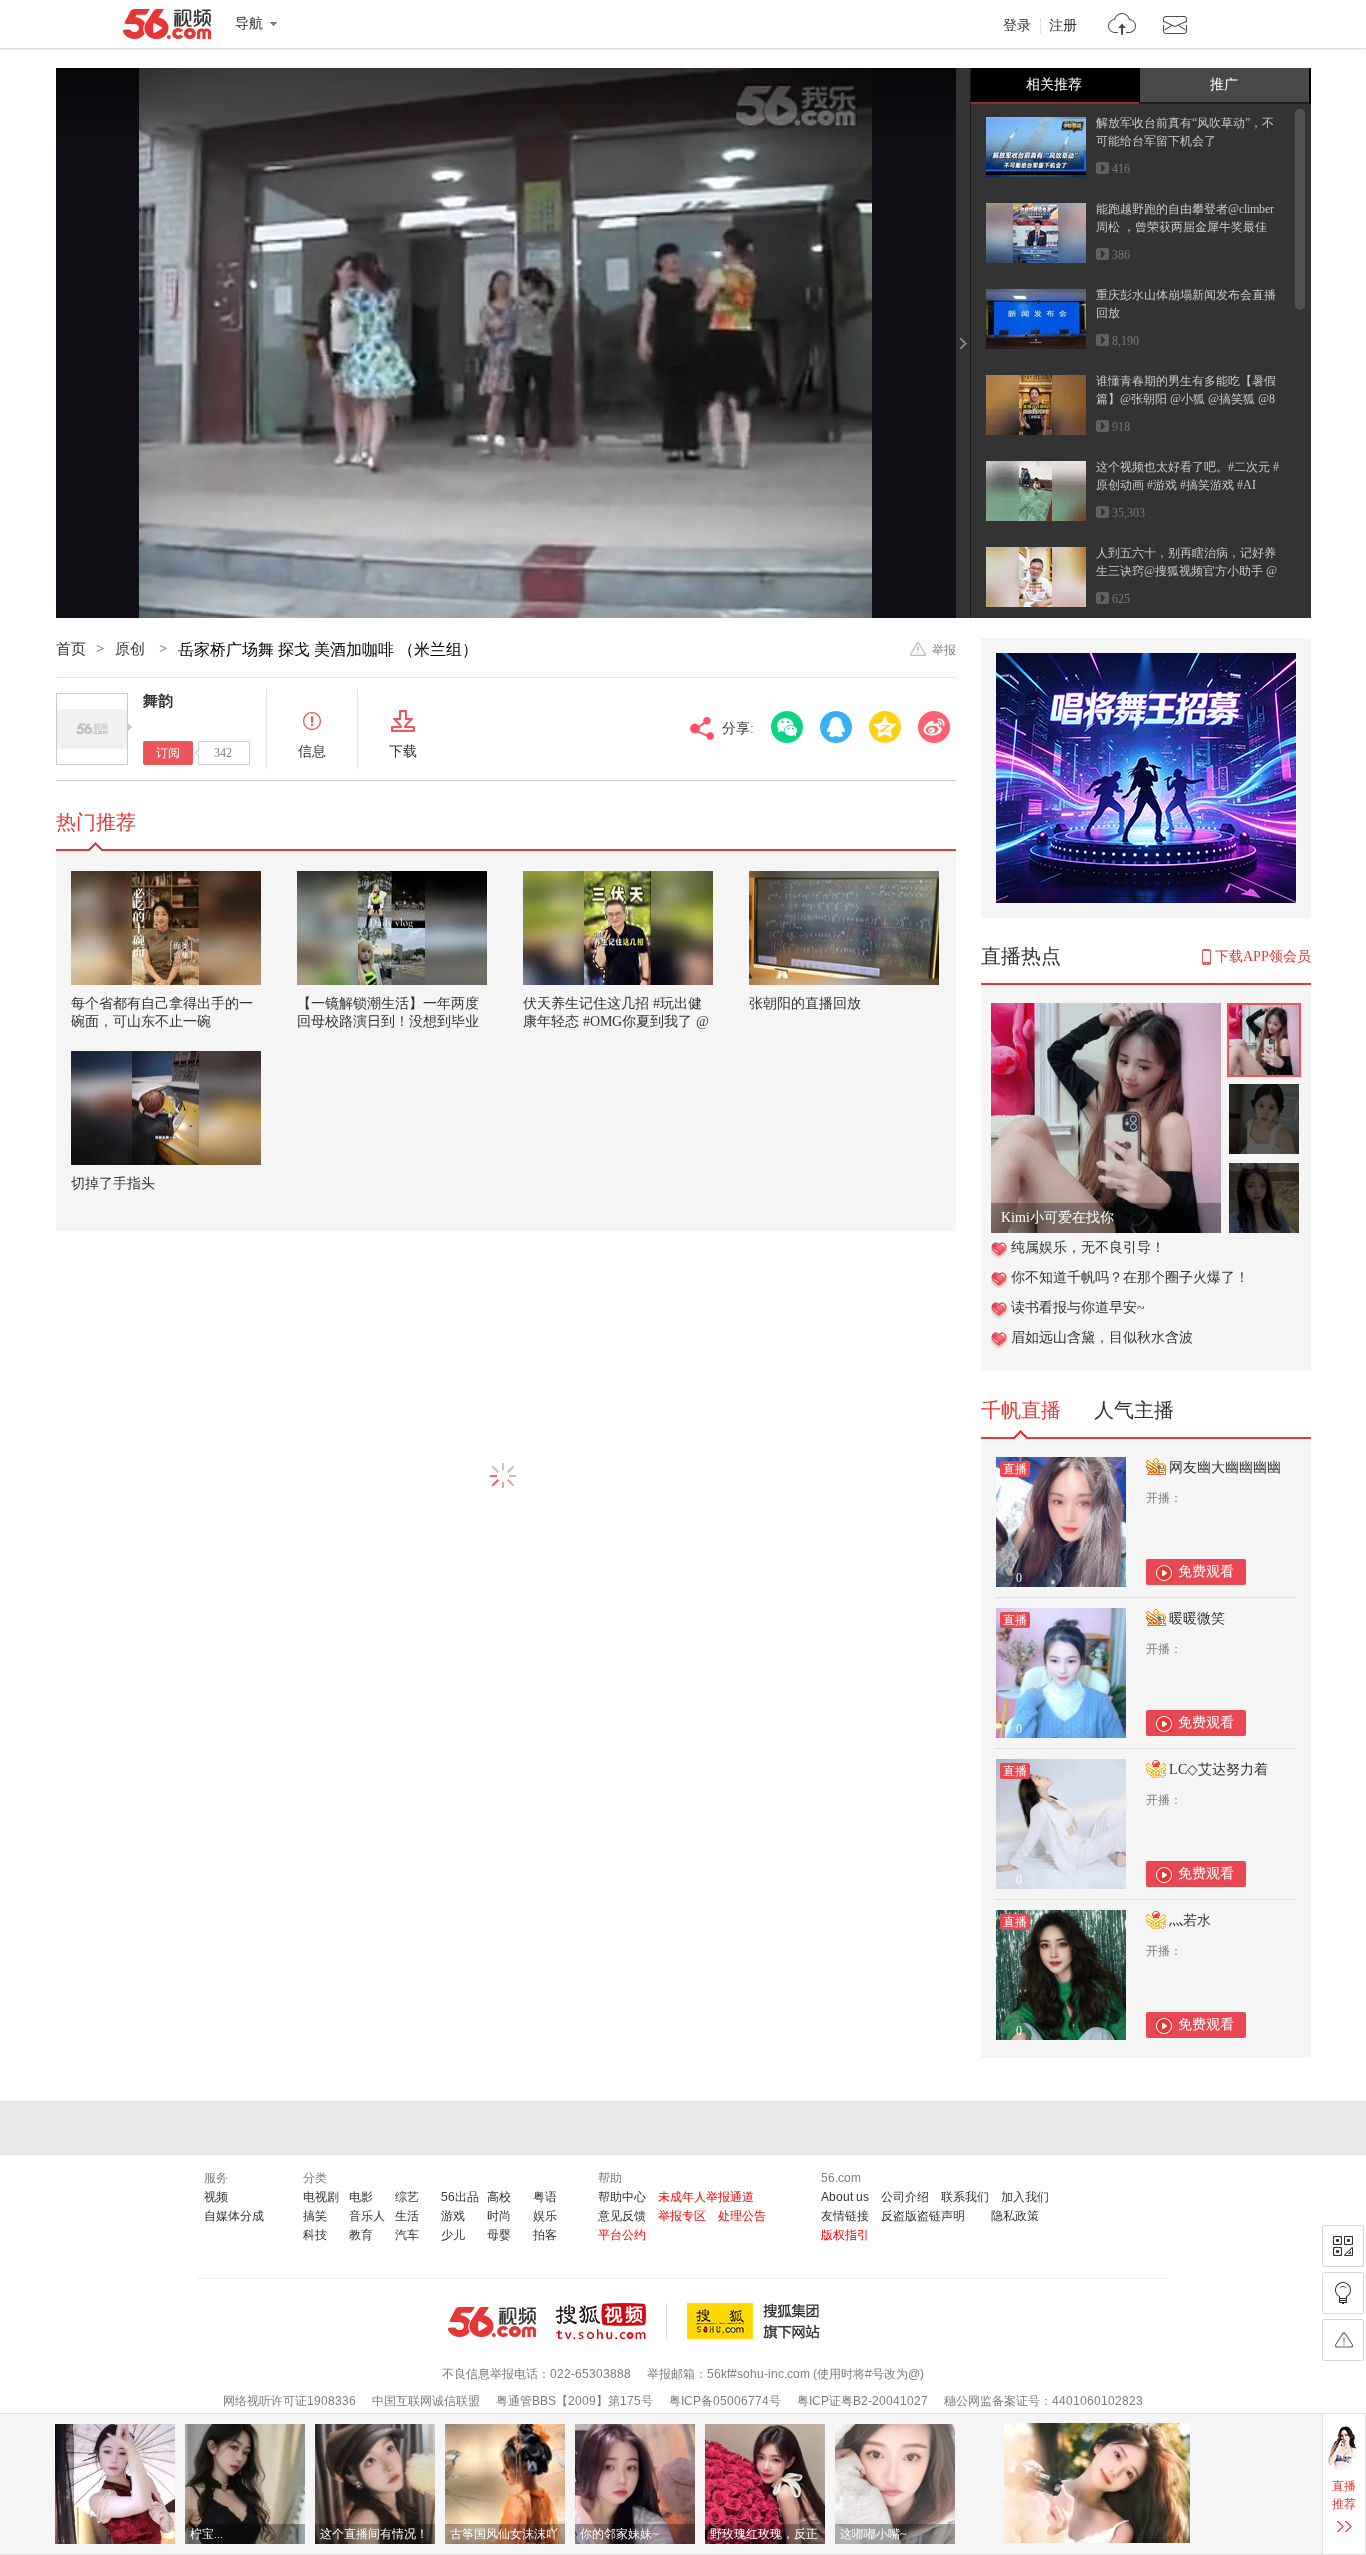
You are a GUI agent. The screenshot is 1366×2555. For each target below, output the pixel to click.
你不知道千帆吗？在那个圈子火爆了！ (1130, 1277)
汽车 (407, 2235)
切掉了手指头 (113, 1183)
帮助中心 (622, 2197)
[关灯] (1343, 2293)
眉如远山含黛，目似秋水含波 (1102, 1337)
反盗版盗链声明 (923, 2216)
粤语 (545, 2197)
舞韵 (158, 701)
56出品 (460, 2197)
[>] (1122, 26)
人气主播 (1134, 1410)
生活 (407, 2216)
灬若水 (1190, 1920)
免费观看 (1206, 1571)
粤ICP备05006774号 (725, 2401)
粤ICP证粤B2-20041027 (862, 2401)
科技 (315, 2235)
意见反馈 (622, 2216)
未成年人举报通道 (706, 2197)
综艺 (407, 2197)
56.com (167, 28)
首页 (71, 649)
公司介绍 (905, 2197)
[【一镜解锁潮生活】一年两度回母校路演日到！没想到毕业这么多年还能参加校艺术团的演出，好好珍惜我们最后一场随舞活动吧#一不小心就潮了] (392, 928)
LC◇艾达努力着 (1218, 1769)
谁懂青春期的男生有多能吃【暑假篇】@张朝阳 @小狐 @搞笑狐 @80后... (1186, 399)
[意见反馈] (1343, 2340)
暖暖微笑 (1197, 1618)
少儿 (453, 2235)
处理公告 (742, 2216)
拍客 (545, 2235)
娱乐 (545, 2216)
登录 (1017, 26)
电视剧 (321, 2197)
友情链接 (845, 2216)
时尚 (499, 2216)
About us (845, 2197)
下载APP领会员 (1263, 956)
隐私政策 (1015, 2216)
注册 (1063, 26)
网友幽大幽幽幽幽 (1225, 1467)
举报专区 (682, 2216)
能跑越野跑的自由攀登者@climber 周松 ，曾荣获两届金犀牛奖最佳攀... (1185, 227)
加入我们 (1025, 2197)
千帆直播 (1021, 1410)
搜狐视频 (611, 2321)
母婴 (499, 2235)
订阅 (168, 753)
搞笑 (315, 2216)
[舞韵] (92, 729)
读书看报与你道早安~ (1078, 1307)
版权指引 (845, 2235)
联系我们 (965, 2197)
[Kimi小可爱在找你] (1106, 1013)
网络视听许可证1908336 (289, 2401)
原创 (132, 649)
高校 (499, 2197)
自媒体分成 (234, 2216)
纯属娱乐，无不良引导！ (1088, 1247)
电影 (361, 2197)
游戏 (453, 2216)
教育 (361, 2235)
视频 (216, 2197)
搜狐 (757, 2321)
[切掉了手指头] (166, 1108)
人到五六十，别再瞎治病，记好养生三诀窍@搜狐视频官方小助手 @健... (1186, 571)
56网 (492, 2322)
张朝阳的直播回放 (805, 1003)
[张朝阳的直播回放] (844, 928)
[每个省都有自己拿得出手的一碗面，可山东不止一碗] (166, 928)
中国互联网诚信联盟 (426, 2401)
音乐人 (367, 2216)
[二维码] (1343, 2246)
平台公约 (622, 2235)
